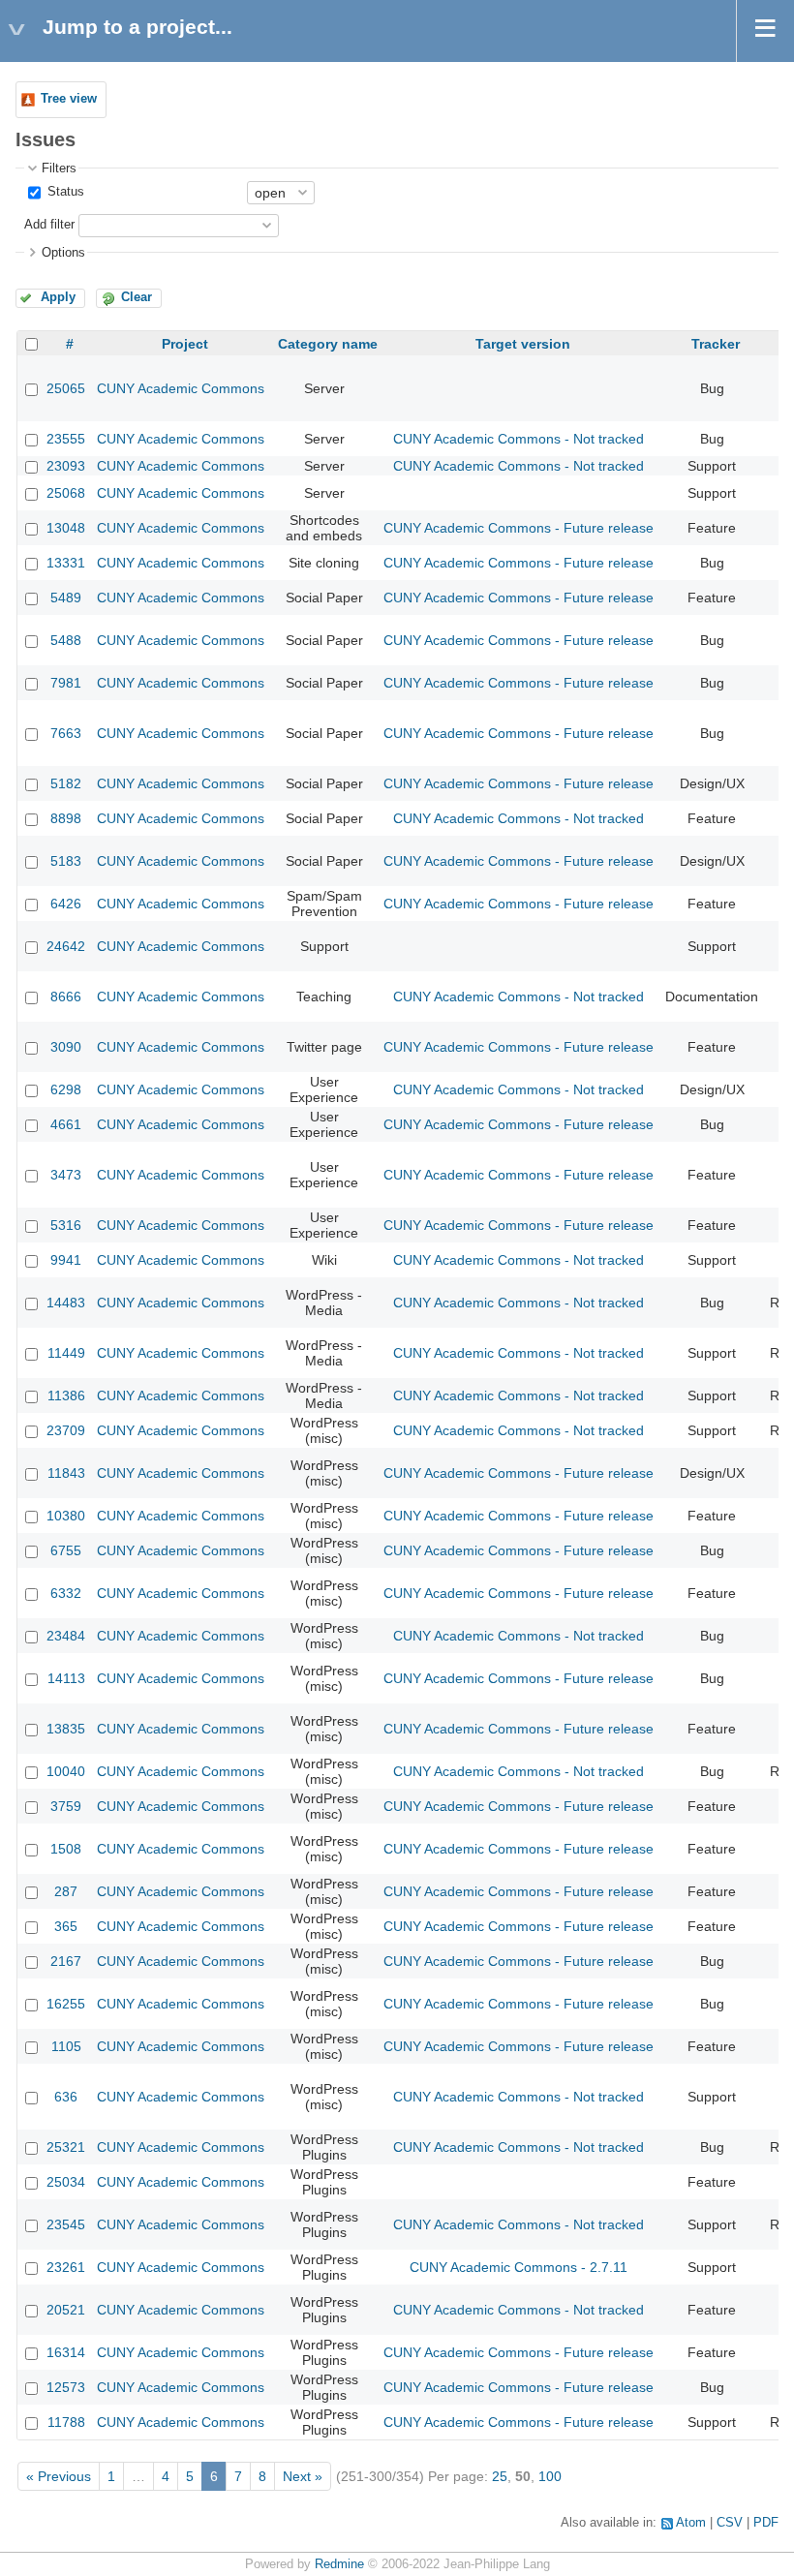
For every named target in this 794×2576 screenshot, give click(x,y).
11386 (66, 1395)
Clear (137, 297)
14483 (66, 1303)
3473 (66, 1175)
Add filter (49, 225)
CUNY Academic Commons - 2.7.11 (519, 2267)
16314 (66, 2352)
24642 (66, 946)
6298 (66, 1089)
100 (550, 2476)
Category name (328, 344)
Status (64, 192)
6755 (66, 1550)
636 (66, 2097)
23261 (66, 2267)
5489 (66, 598)
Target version (523, 344)
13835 (66, 1729)
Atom (691, 2523)
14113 (66, 1678)
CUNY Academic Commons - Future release (519, 528)
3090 (66, 1047)
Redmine (339, 2564)
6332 (66, 1593)
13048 (66, 528)
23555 (66, 439)
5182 (66, 783)
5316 (66, 1225)
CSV (730, 2523)
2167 (66, 1961)
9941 (66, 1260)
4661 (66, 1124)
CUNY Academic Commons (181, 388)
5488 (66, 640)
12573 (66, 2387)
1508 (66, 1849)
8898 (66, 818)
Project (185, 344)
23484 (66, 1636)
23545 (66, 2224)
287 (66, 1891)
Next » (303, 2476)
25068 (66, 493)
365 (66, 1926)
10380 (66, 1516)
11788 (66, 2422)
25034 (66, 2182)
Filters (59, 169)
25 (500, 2476)
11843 (66, 1473)
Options (63, 253)
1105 (66, 2046)
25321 (66, 2147)
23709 (66, 1430)
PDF (766, 2523)
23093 (66, 466)
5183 (66, 861)
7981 (66, 683)
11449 (66, 1353)
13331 (66, 563)
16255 (66, 2004)
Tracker (716, 344)
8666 (66, 997)
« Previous (59, 2476)
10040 (66, 1771)
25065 (66, 388)
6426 (66, 904)
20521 (66, 2310)
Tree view (69, 99)
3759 (66, 1806)
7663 (66, 733)
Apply (58, 297)
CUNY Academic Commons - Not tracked (519, 439)
